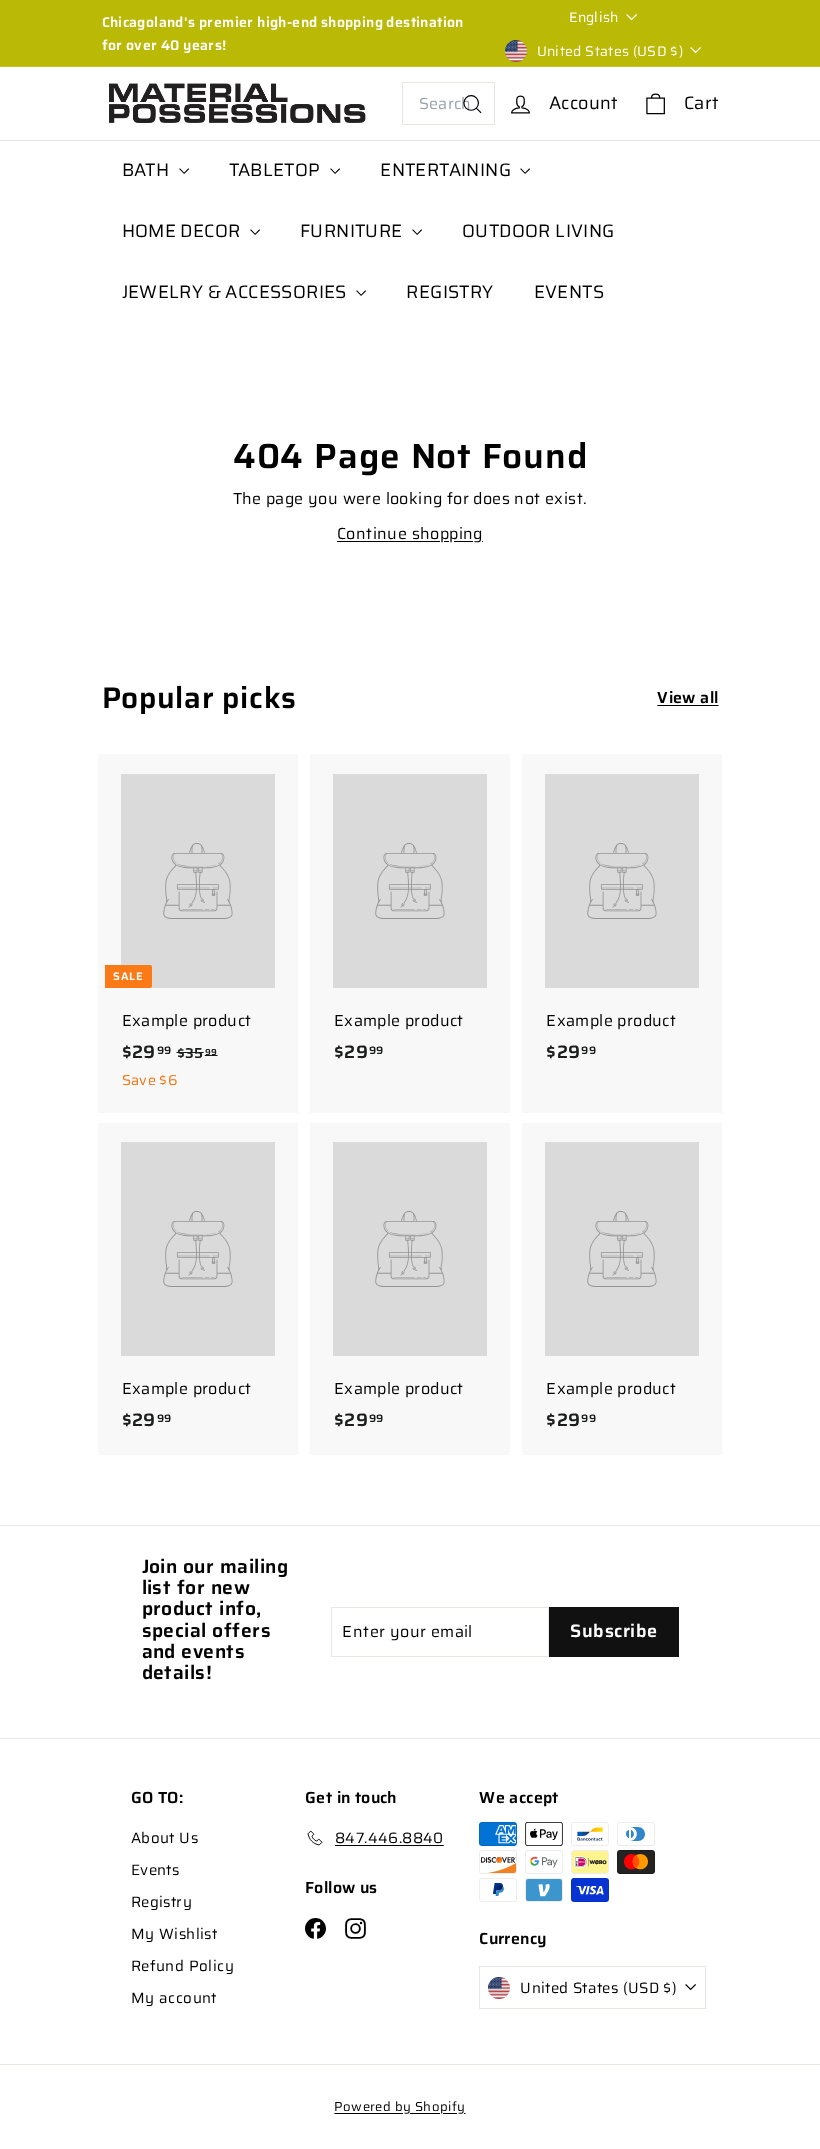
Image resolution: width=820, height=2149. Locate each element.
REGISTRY (449, 292)
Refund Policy (182, 1966)
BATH (148, 170)
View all (687, 697)
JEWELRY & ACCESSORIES (237, 292)
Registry (161, 1902)
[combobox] (449, 104)
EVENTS (569, 292)
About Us (164, 1838)
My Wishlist (174, 1934)
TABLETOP (277, 170)
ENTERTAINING (447, 170)
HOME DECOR (183, 231)
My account (174, 1998)
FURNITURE (353, 231)
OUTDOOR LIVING (538, 231)
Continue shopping (410, 533)
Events (155, 1870)
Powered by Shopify (399, 2106)
